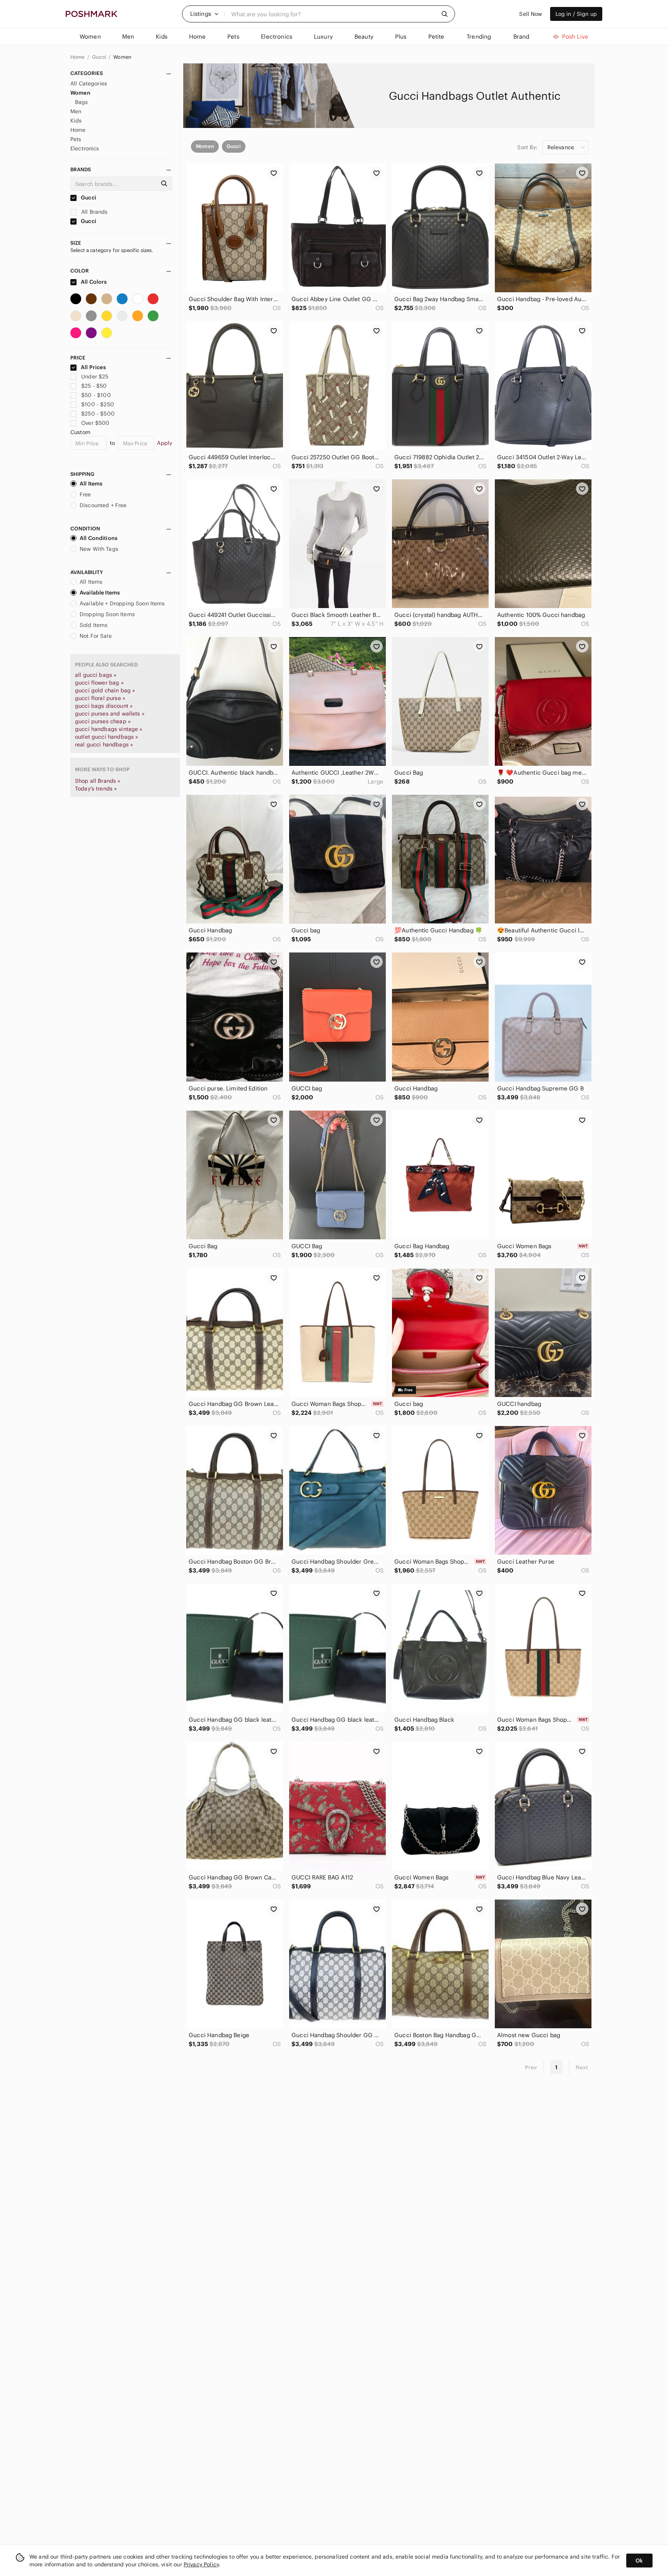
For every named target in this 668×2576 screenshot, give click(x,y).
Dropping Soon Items (107, 614)
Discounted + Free (103, 505)
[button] (204, 14)
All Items (91, 484)
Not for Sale (96, 636)
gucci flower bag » (99, 683)
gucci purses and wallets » (110, 714)
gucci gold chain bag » (105, 690)
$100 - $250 (98, 404)
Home (78, 57)
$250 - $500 (98, 414)
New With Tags (99, 549)
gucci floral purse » (100, 698)
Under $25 (95, 377)
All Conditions (99, 538)
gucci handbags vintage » (109, 729)
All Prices (93, 367)
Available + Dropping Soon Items (122, 603)
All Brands (94, 212)
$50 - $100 (96, 395)
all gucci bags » (96, 675)
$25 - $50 (94, 386)
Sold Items (94, 625)
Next (582, 2067)
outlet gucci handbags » (107, 737)
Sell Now (531, 14)
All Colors (93, 282)
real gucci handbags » (104, 745)
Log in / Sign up (576, 14)
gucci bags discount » (104, 706)
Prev (531, 2067)
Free (85, 494)
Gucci (100, 57)
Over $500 (95, 423)
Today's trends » (96, 789)
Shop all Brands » (98, 781)
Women (122, 57)
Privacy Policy (201, 2564)
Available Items (100, 593)
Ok (639, 2561)
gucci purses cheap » (103, 721)
